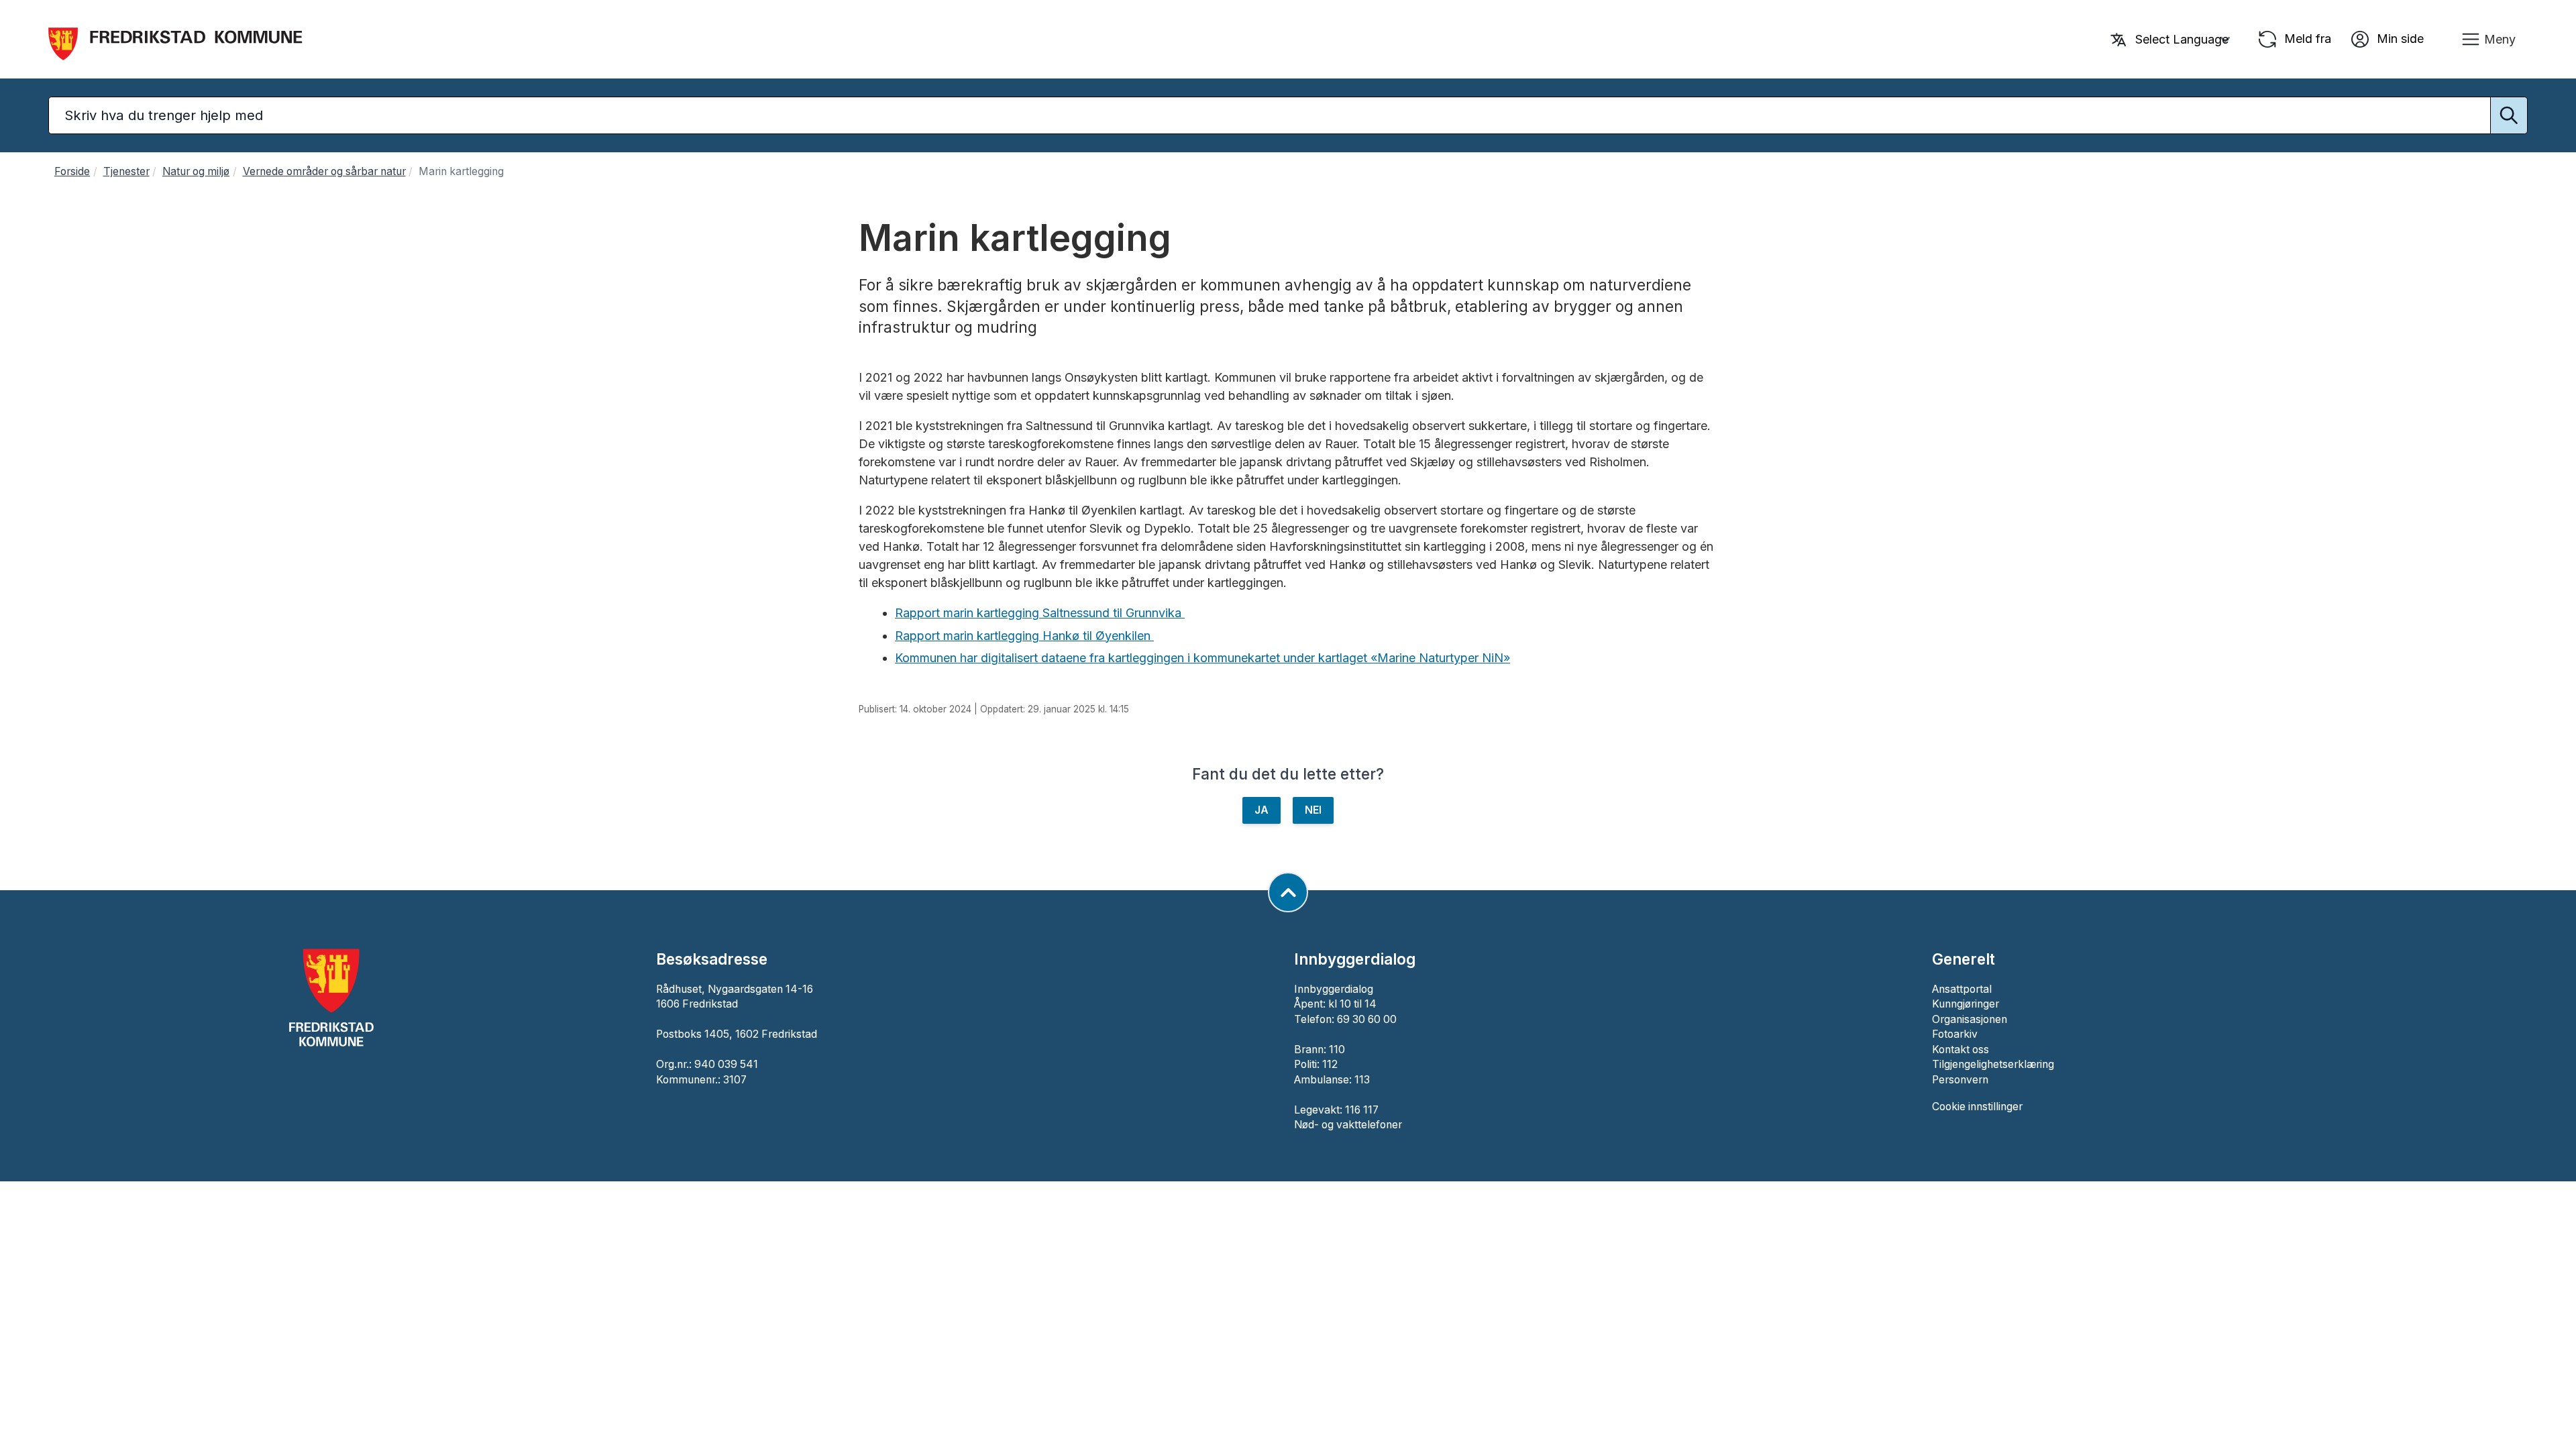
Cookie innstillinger (1977, 1107)
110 (1337, 1050)
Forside (72, 171)
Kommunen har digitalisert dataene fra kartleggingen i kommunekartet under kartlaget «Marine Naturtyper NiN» (1202, 658)
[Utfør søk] (2509, 115)
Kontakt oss (1961, 1050)
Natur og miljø (196, 171)
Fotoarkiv (1955, 1034)
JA (1262, 810)
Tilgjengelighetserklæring (1993, 1064)
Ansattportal (1962, 989)
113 (1362, 1080)
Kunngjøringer (1966, 1004)
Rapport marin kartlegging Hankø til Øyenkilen (1024, 636)
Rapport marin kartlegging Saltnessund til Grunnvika (1040, 613)
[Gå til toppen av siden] (1288, 892)
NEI (1313, 810)
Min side (2399, 38)
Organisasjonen (1970, 1019)
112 (1330, 1064)
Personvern (1960, 1080)
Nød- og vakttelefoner (1348, 1125)
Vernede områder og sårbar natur (324, 171)
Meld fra (2306, 38)
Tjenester (126, 171)
